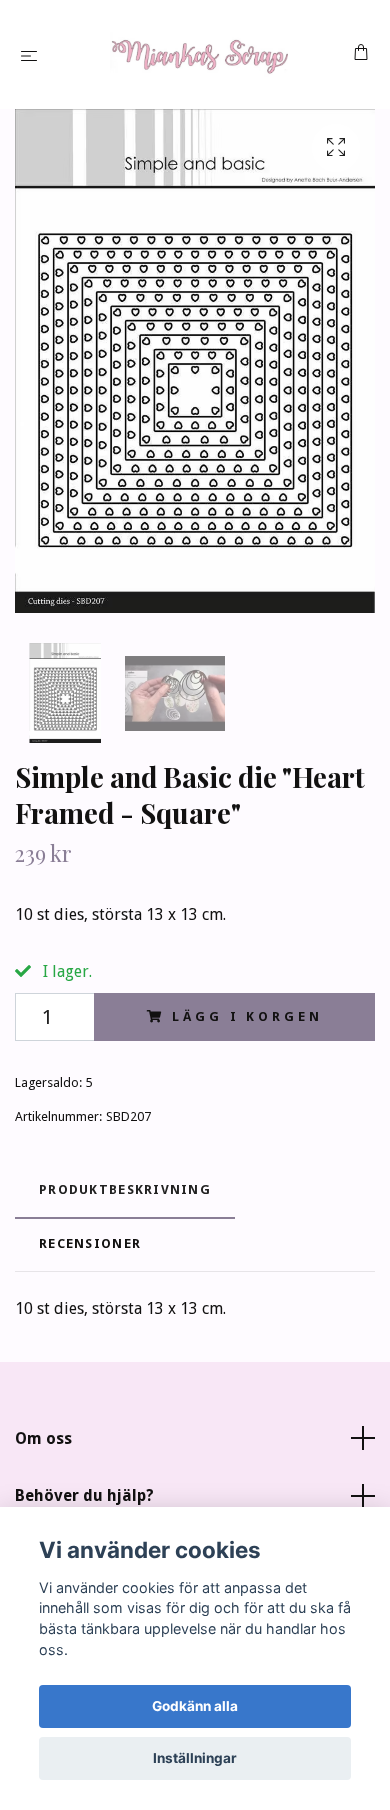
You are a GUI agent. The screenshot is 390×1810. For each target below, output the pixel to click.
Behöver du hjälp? (84, 1495)
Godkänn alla (195, 1706)
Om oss (43, 1438)
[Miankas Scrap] (199, 54)
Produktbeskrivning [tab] (125, 1189)
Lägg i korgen (247, 1016)
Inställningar (195, 1758)
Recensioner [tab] (90, 1243)
